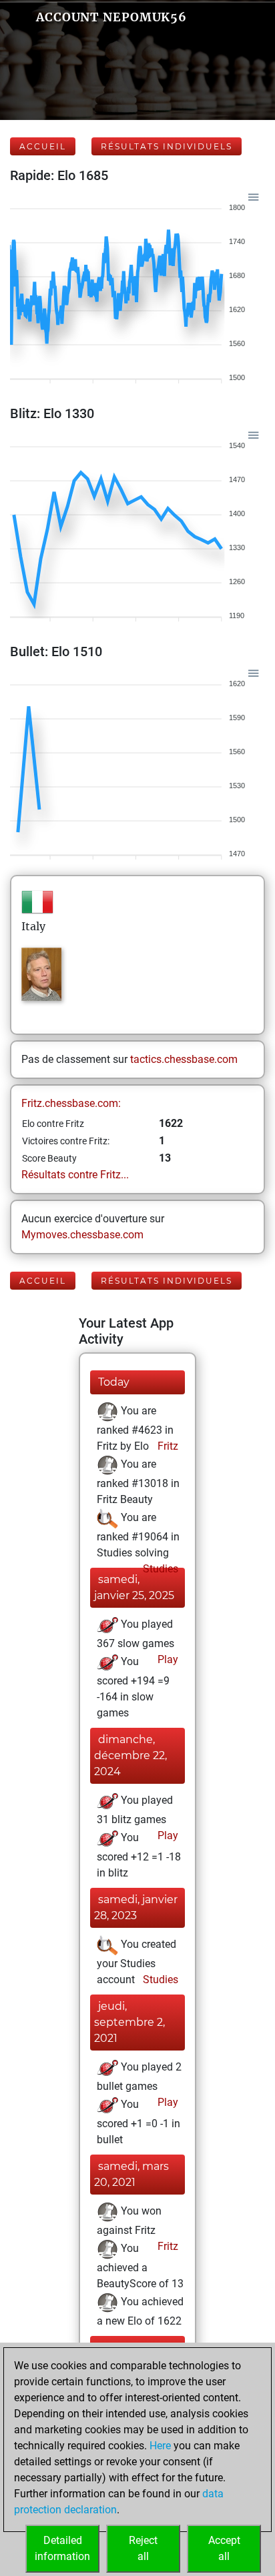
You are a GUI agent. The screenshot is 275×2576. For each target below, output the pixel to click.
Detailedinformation (62, 2548)
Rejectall (143, 2548)
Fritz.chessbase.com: (71, 1103)
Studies (159, 1569)
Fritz (167, 1446)
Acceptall (224, 2548)
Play (167, 1659)
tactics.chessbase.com (184, 1059)
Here (160, 2446)
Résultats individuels (167, 146)
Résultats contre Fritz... (75, 1175)
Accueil (43, 146)
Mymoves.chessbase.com (82, 1235)
